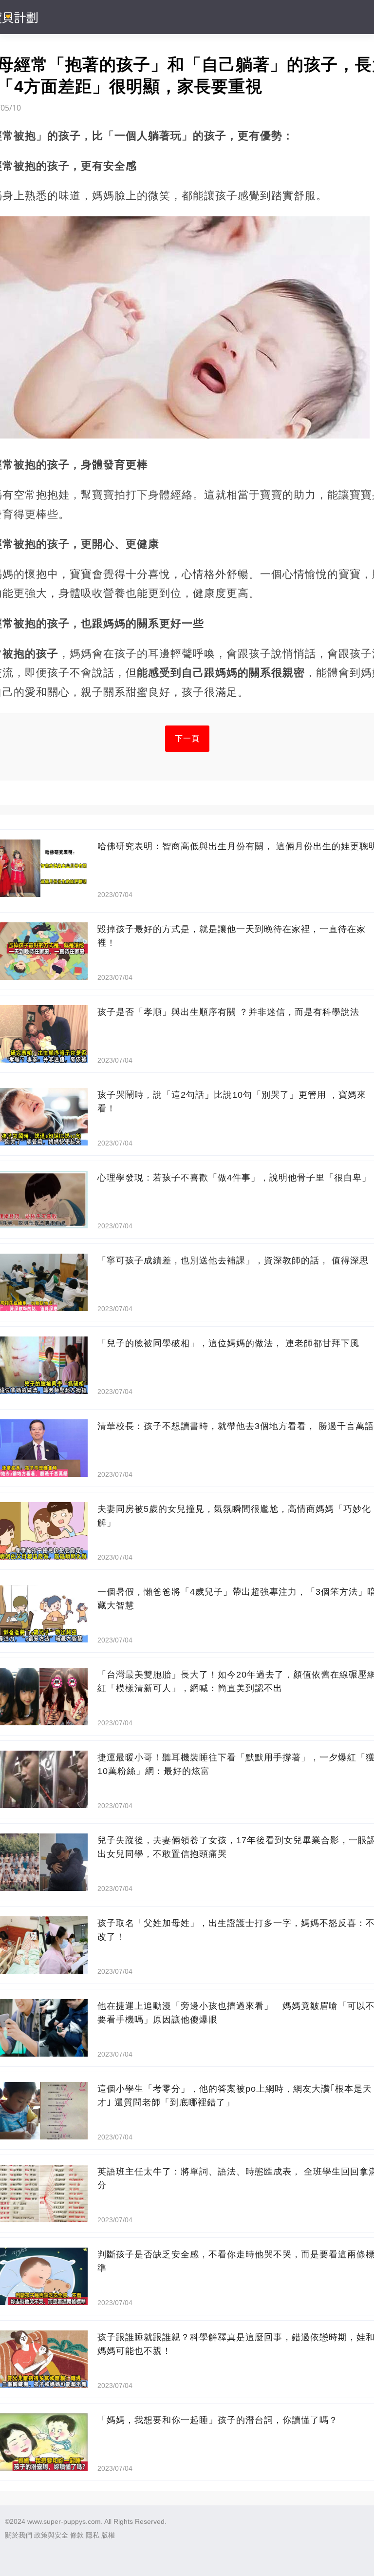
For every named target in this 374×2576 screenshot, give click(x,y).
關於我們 (19, 2535)
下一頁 (187, 738)
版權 (108, 2535)
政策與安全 (51, 2535)
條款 (77, 2535)
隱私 (93, 2535)
